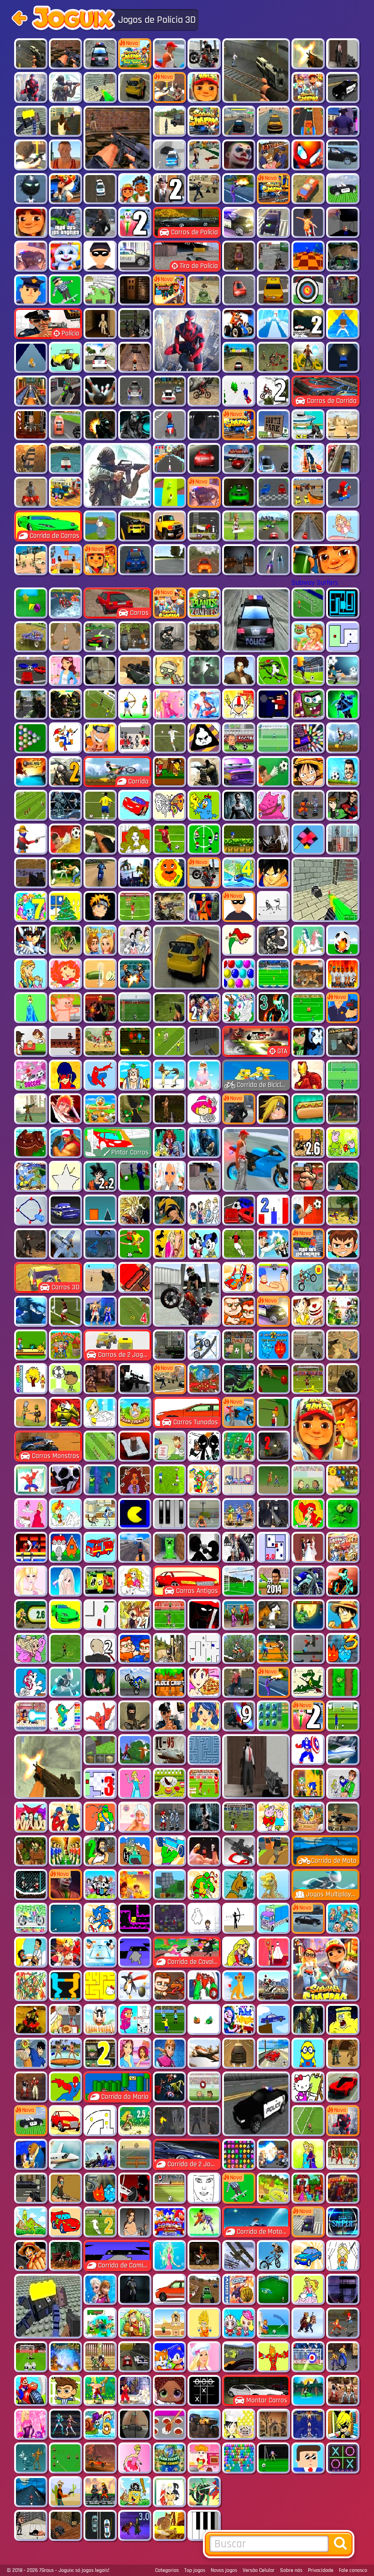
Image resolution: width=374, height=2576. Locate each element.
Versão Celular (259, 2570)
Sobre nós (291, 2570)
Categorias (167, 2570)
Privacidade (321, 2570)
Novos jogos (224, 2570)
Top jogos (195, 2570)
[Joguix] (73, 20)
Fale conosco (353, 2570)
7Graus (47, 2570)
